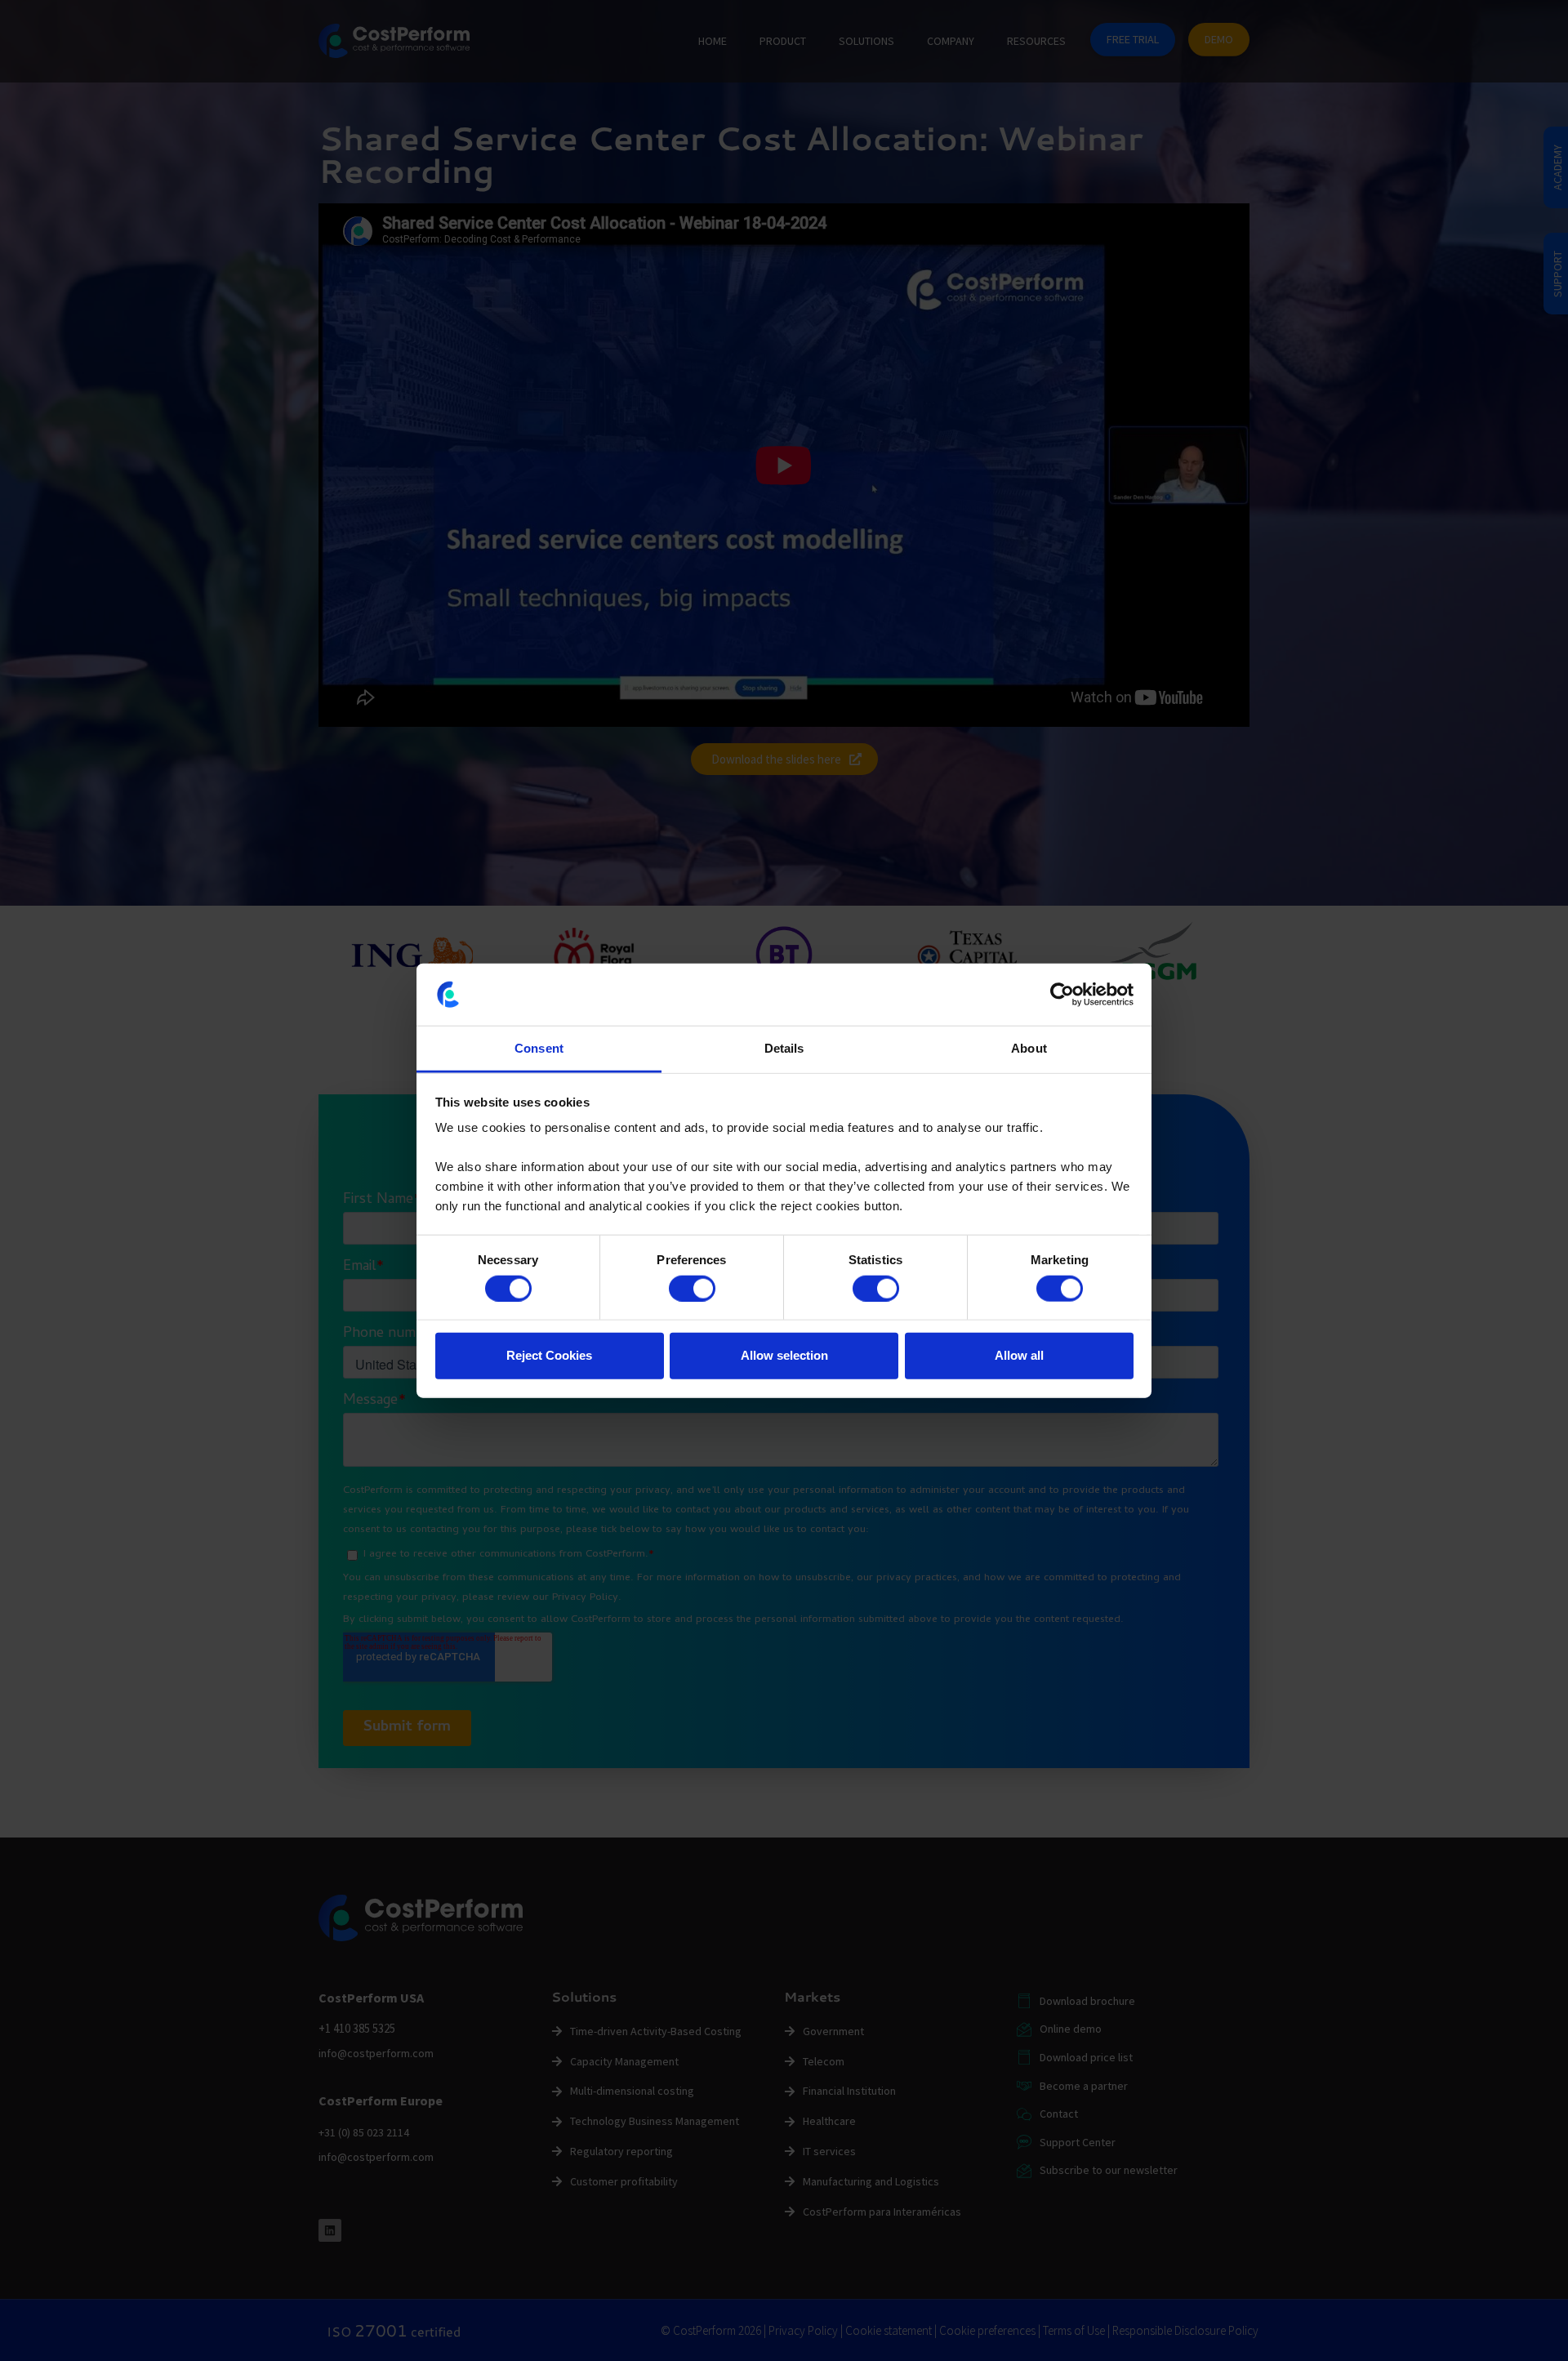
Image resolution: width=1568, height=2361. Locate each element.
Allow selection (784, 1355)
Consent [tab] (539, 1048)
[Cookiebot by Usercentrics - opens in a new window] (1062, 995)
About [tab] (1029, 1048)
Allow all (1019, 1355)
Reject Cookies (549, 1355)
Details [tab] (784, 1048)
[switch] (692, 1288)
